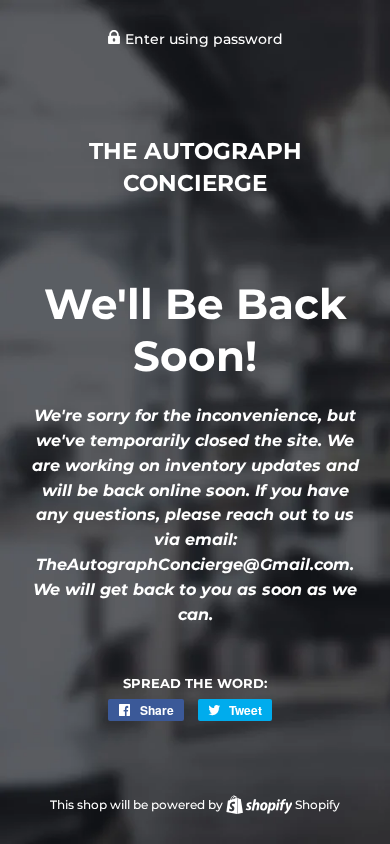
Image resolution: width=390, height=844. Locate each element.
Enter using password (202, 39)
